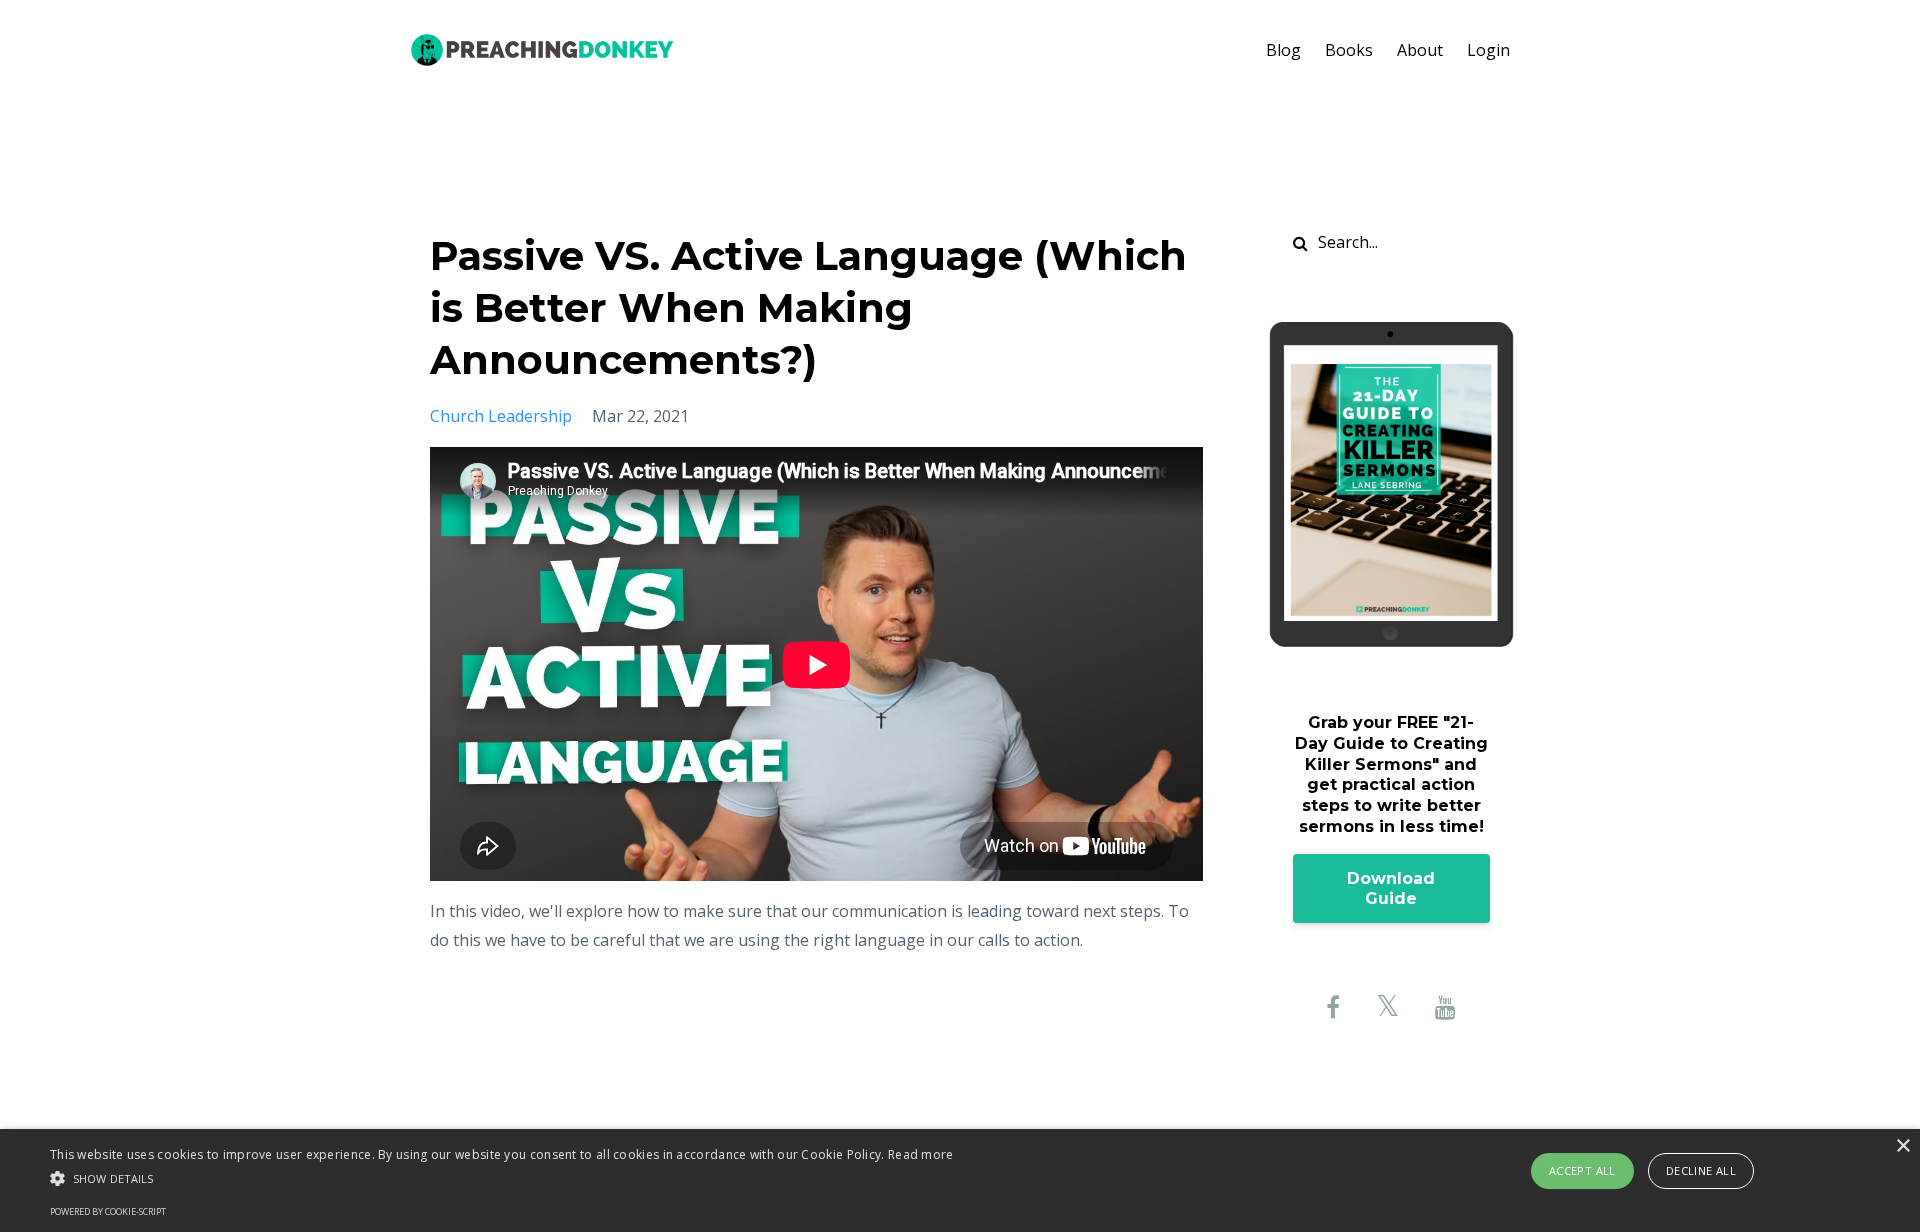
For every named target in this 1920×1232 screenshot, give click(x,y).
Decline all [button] (1701, 1170)
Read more (921, 1154)
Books (1349, 50)
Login (1488, 50)
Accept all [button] (1582, 1170)
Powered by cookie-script (108, 1211)
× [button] (1902, 1146)
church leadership (501, 416)
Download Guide (1391, 888)
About (1420, 50)
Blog (1283, 50)
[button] (502, 1178)
